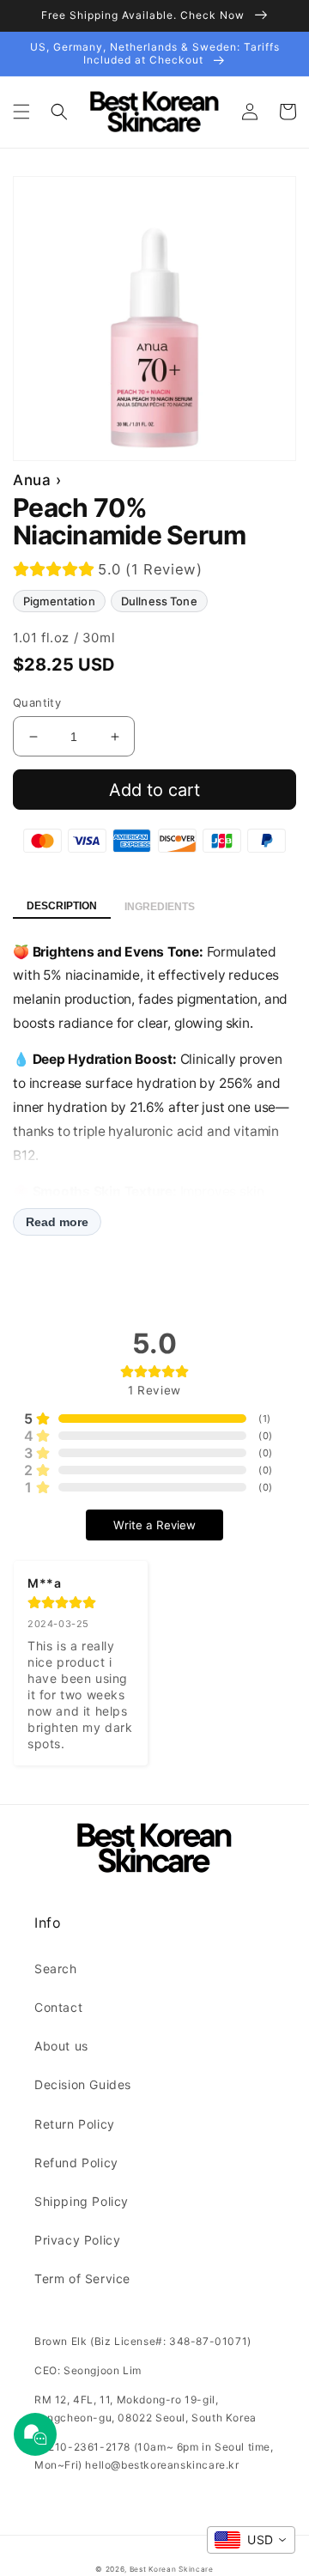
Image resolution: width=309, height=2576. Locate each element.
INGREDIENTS (160, 907)
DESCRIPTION (62, 906)
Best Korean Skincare (172, 2569)
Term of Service (82, 2278)
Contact (58, 2007)
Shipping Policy (82, 2201)
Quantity (37, 702)
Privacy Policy (77, 2240)
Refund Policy (76, 2163)
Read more (57, 1222)
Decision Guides (83, 2084)
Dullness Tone (159, 601)
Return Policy (75, 2124)
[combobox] (251, 2540)
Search (56, 1968)
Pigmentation (59, 601)
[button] (21, 112)
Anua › (37, 480)
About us (61, 2046)
